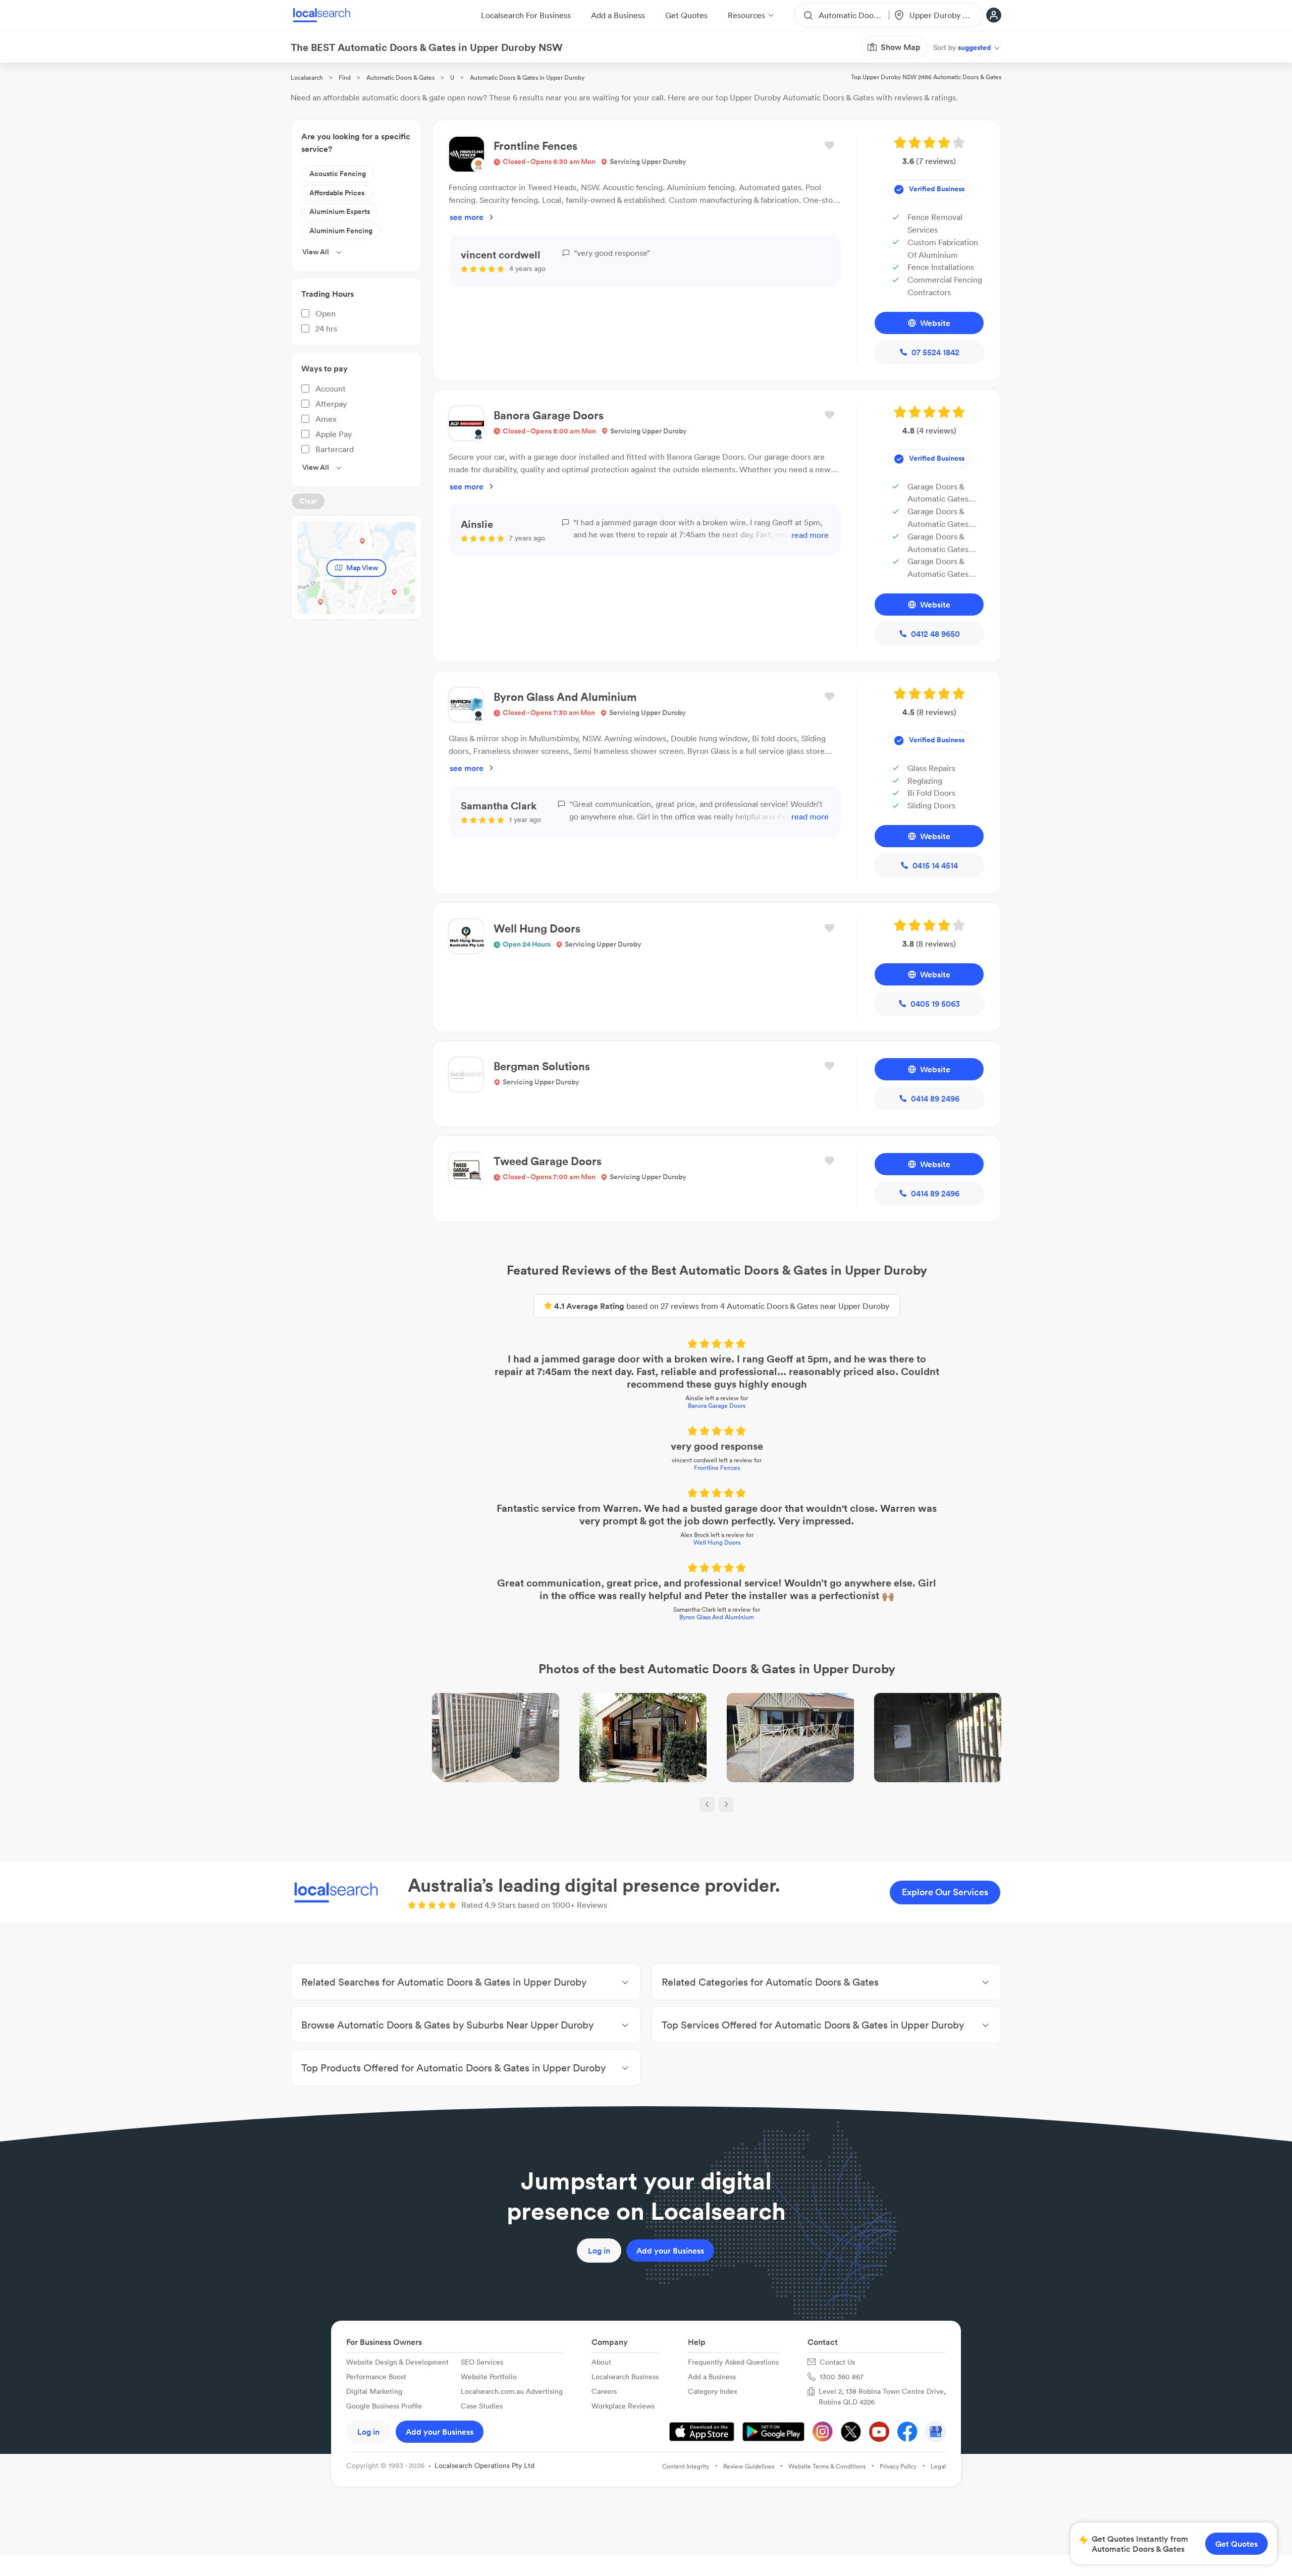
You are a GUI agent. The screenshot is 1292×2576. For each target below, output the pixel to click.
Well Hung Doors (717, 1542)
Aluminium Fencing (341, 231)
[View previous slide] (707, 1804)
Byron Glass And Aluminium (717, 1617)
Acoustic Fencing (338, 174)
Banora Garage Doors (717, 1406)
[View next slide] (726, 1804)
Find (345, 77)
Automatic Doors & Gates (400, 77)
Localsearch (307, 77)
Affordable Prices (337, 193)
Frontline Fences (717, 1468)
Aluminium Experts (340, 211)
